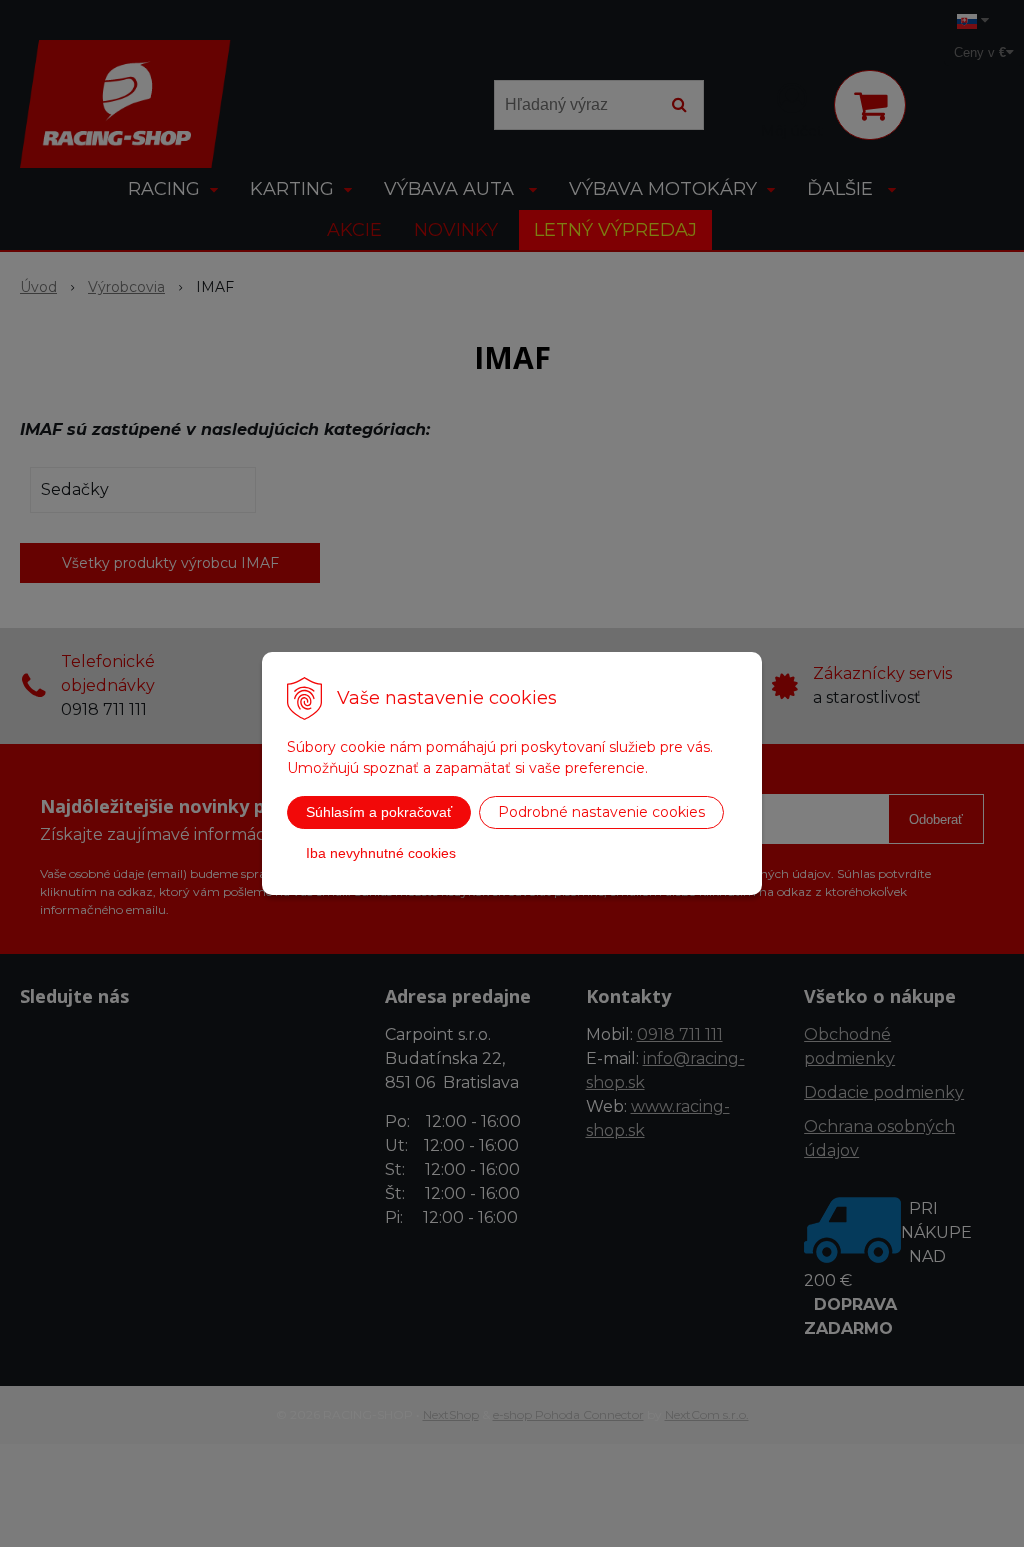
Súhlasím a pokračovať (379, 812)
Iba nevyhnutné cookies (381, 853)
